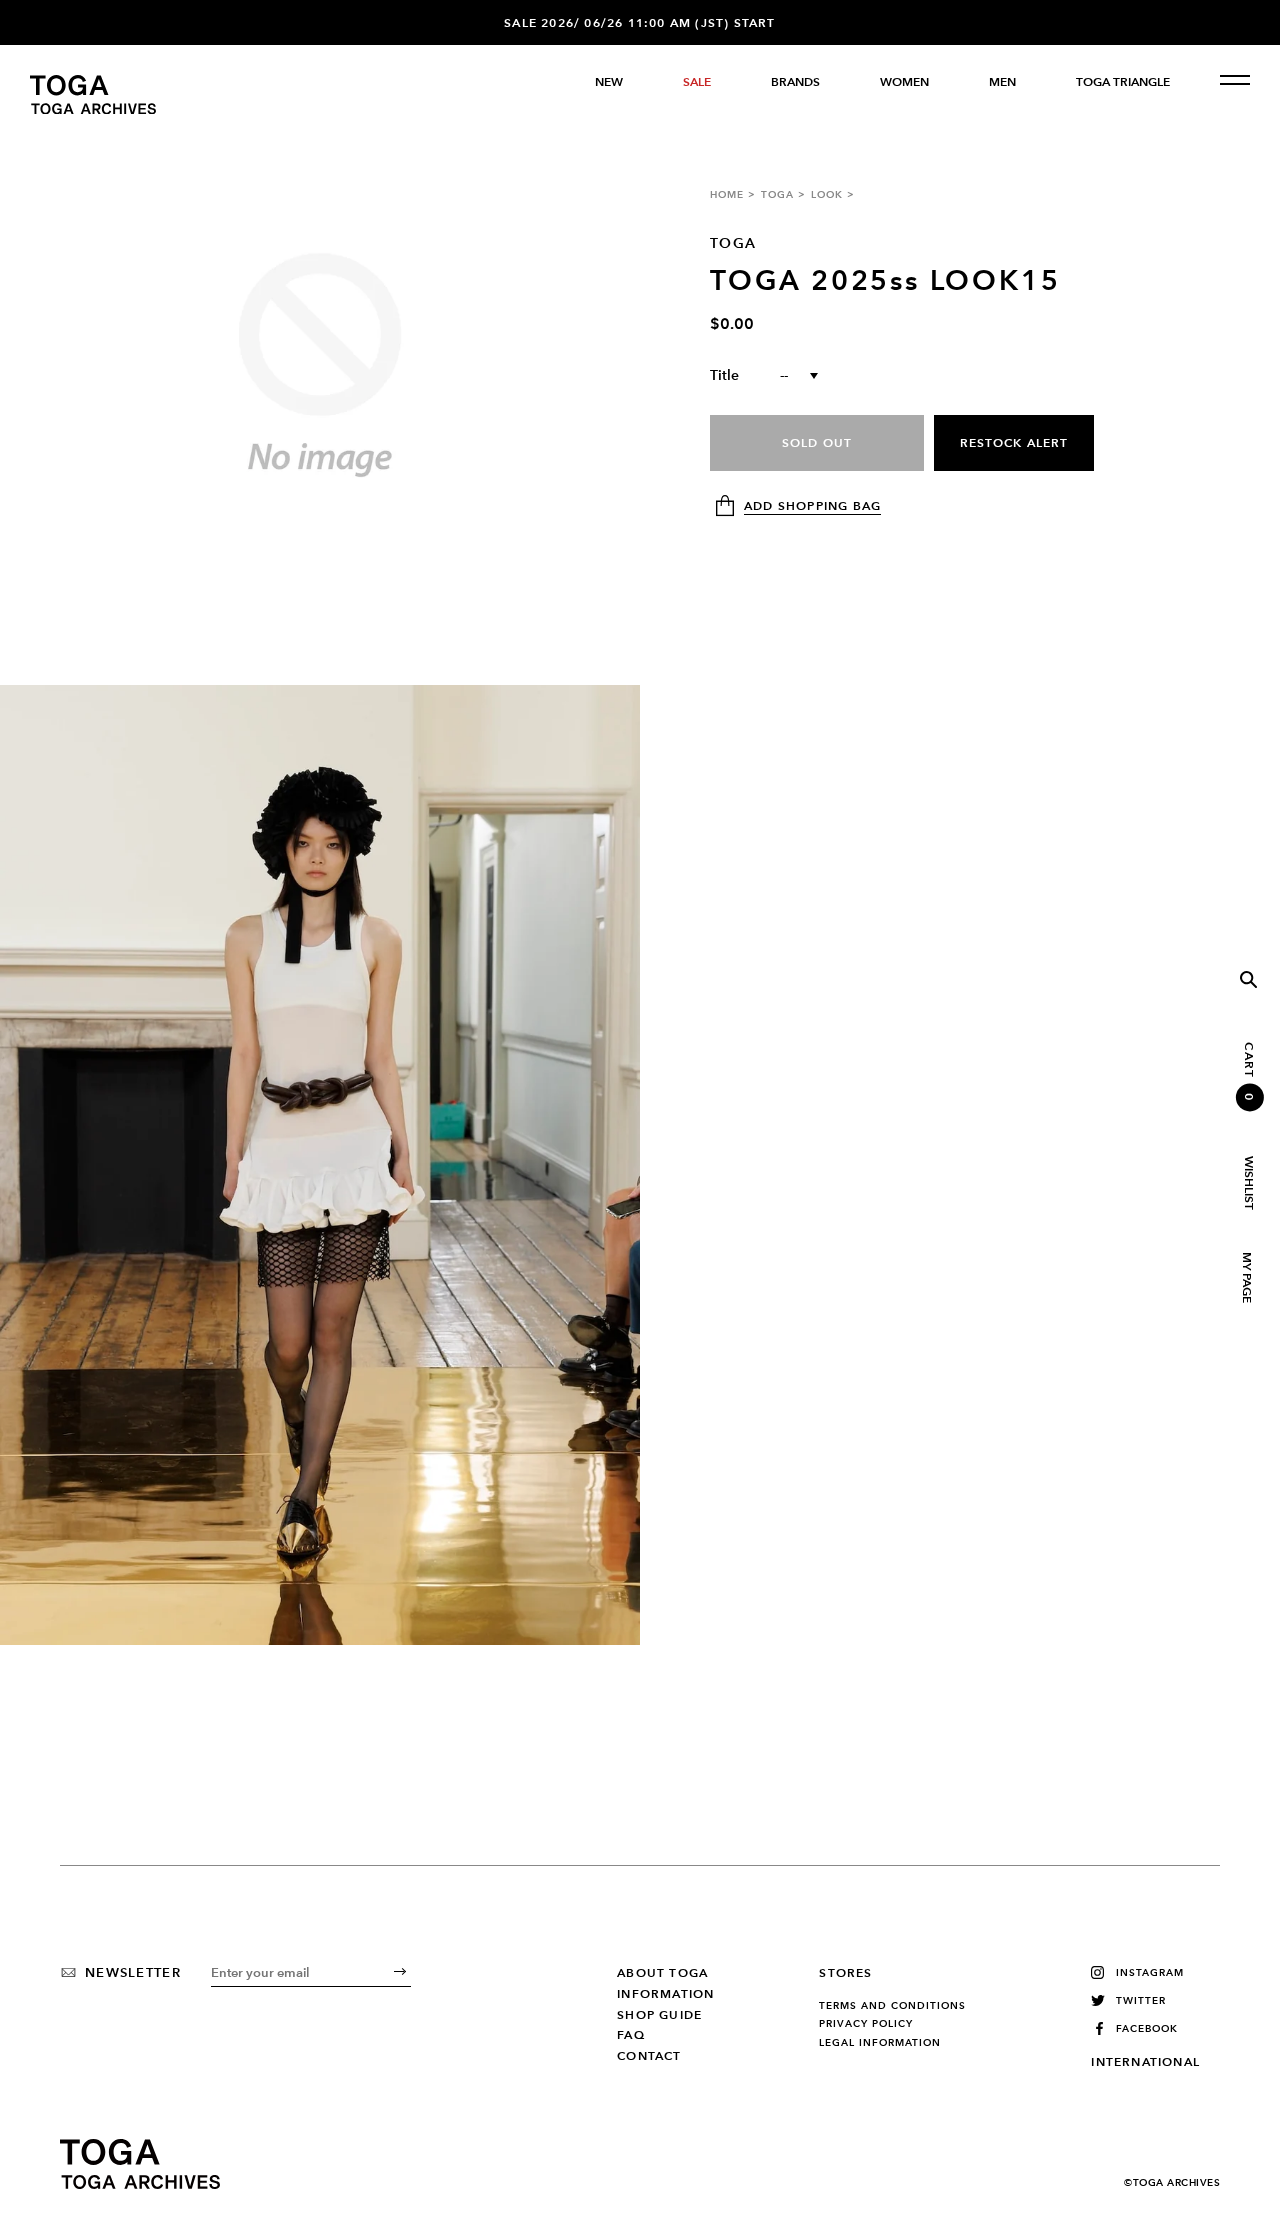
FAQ (631, 2035)
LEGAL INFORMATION (880, 2043)
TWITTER (1141, 2000)
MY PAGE (1246, 1277)
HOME (727, 194)
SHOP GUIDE (659, 2015)
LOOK (827, 194)
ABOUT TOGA (662, 1973)
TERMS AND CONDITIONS (892, 2006)
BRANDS (795, 82)
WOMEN (904, 82)
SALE (697, 82)
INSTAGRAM (1150, 1972)
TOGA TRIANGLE (1123, 82)
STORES (845, 1973)
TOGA (777, 194)
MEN (1002, 82)
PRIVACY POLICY (866, 2024)
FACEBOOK (1147, 2028)
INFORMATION (665, 1994)
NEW (609, 82)
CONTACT (649, 2056)
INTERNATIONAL (1145, 2062)
